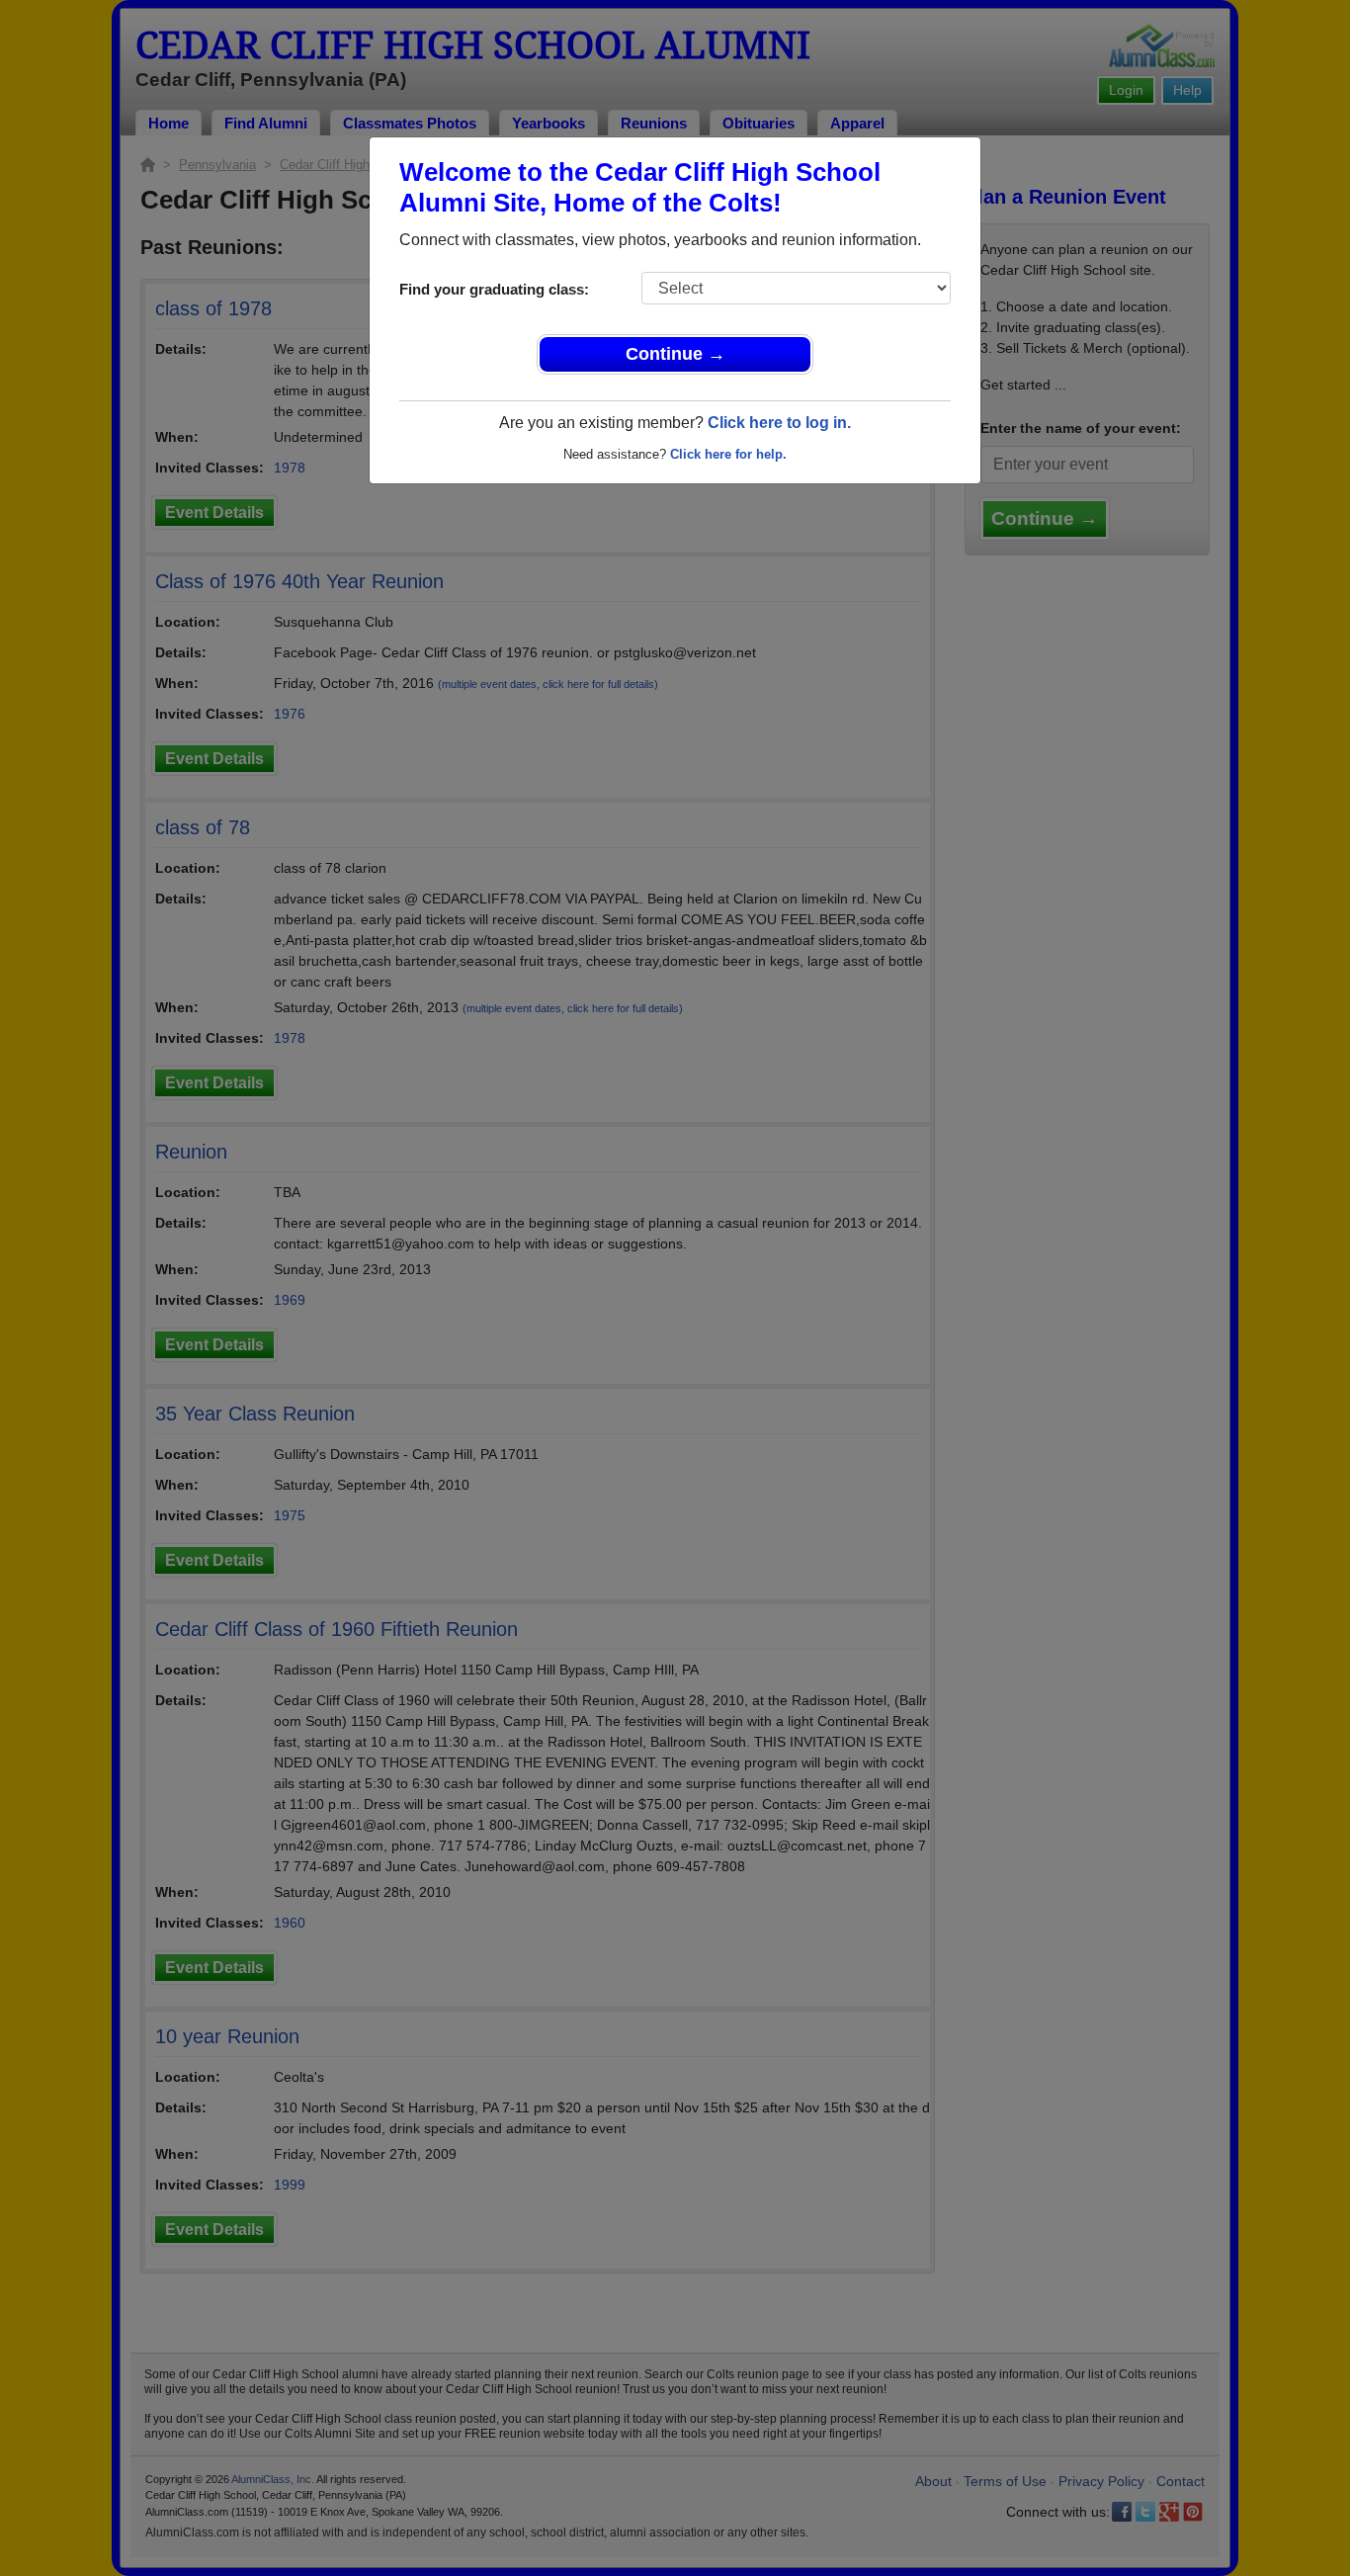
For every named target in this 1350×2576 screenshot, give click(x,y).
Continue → (675, 354)
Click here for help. (728, 454)
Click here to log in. (779, 423)
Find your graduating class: (494, 289)
